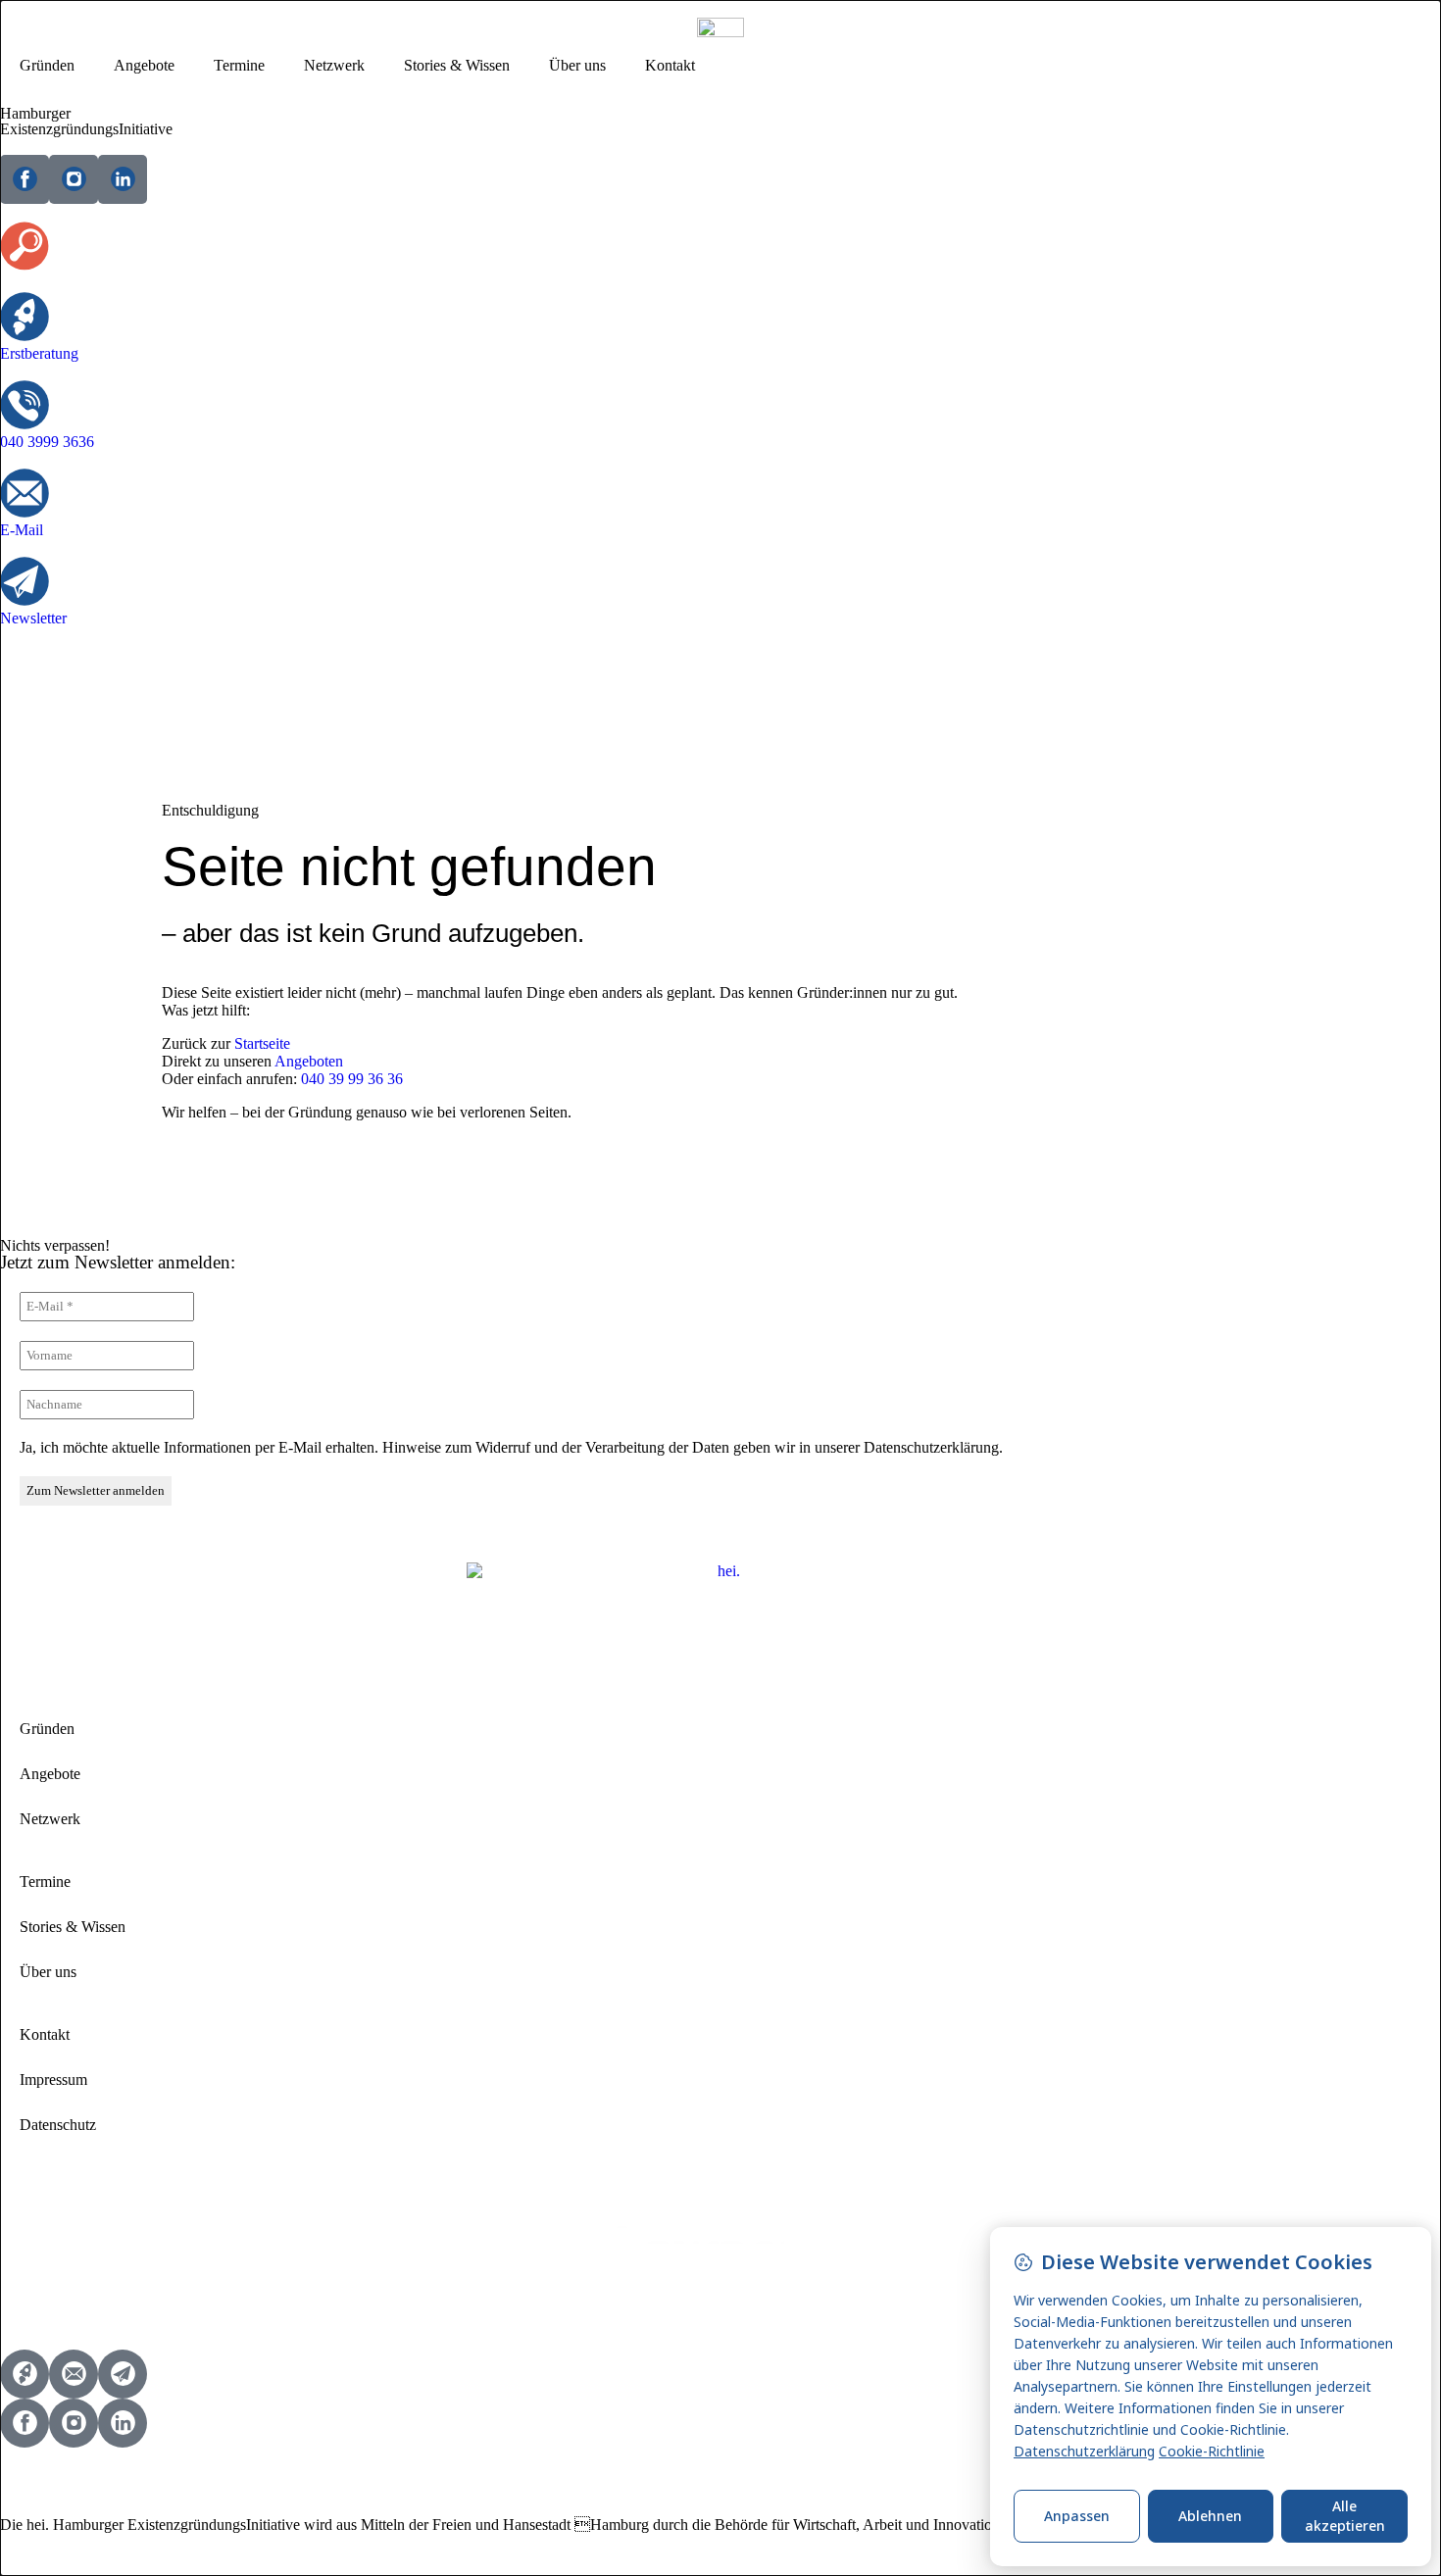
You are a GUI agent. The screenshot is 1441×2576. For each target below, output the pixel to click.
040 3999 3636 (47, 442)
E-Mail (22, 530)
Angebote (144, 65)
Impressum (53, 2080)
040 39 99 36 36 (352, 1079)
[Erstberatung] (25, 317)
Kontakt (670, 65)
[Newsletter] (25, 581)
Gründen (47, 65)
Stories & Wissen (457, 65)
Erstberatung (39, 353)
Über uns (577, 65)
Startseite (262, 1043)
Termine (239, 65)
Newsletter (33, 618)
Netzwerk (334, 65)
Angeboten (309, 1061)
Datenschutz (58, 2125)
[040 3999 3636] (25, 405)
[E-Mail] (25, 493)
